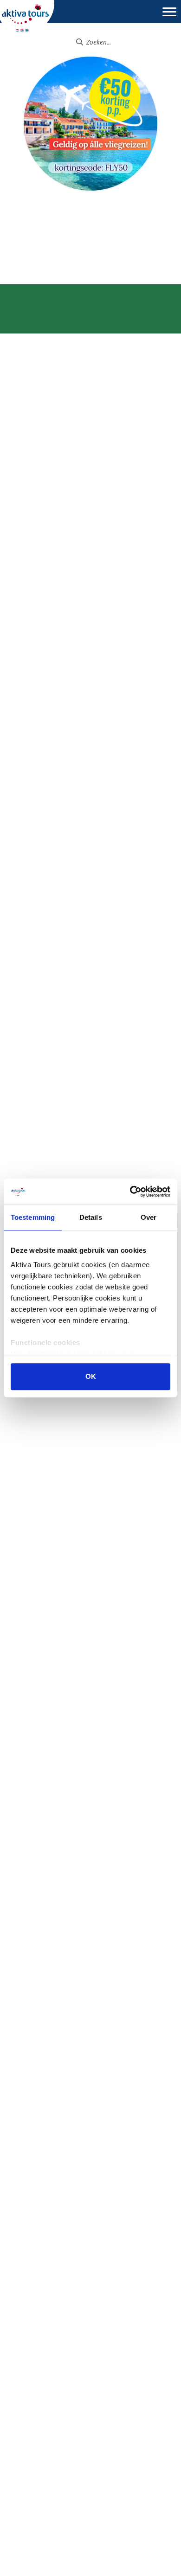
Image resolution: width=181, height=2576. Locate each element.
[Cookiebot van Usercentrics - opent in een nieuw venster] (130, 1192)
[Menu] (169, 16)
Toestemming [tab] (33, 1217)
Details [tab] (91, 1217)
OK (91, 1376)
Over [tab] (149, 1217)
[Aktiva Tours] (27, 17)
